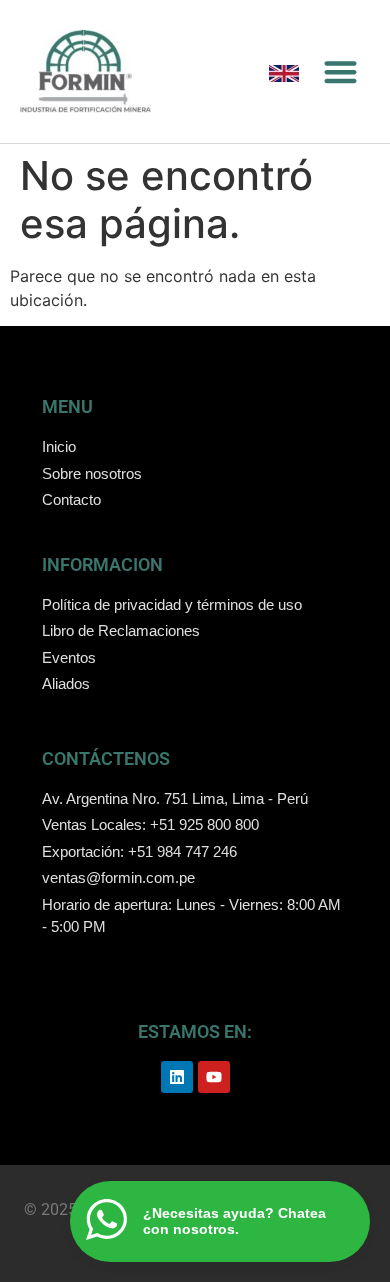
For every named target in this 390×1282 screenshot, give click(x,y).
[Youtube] (214, 1077)
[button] (340, 71)
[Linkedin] (177, 1077)
